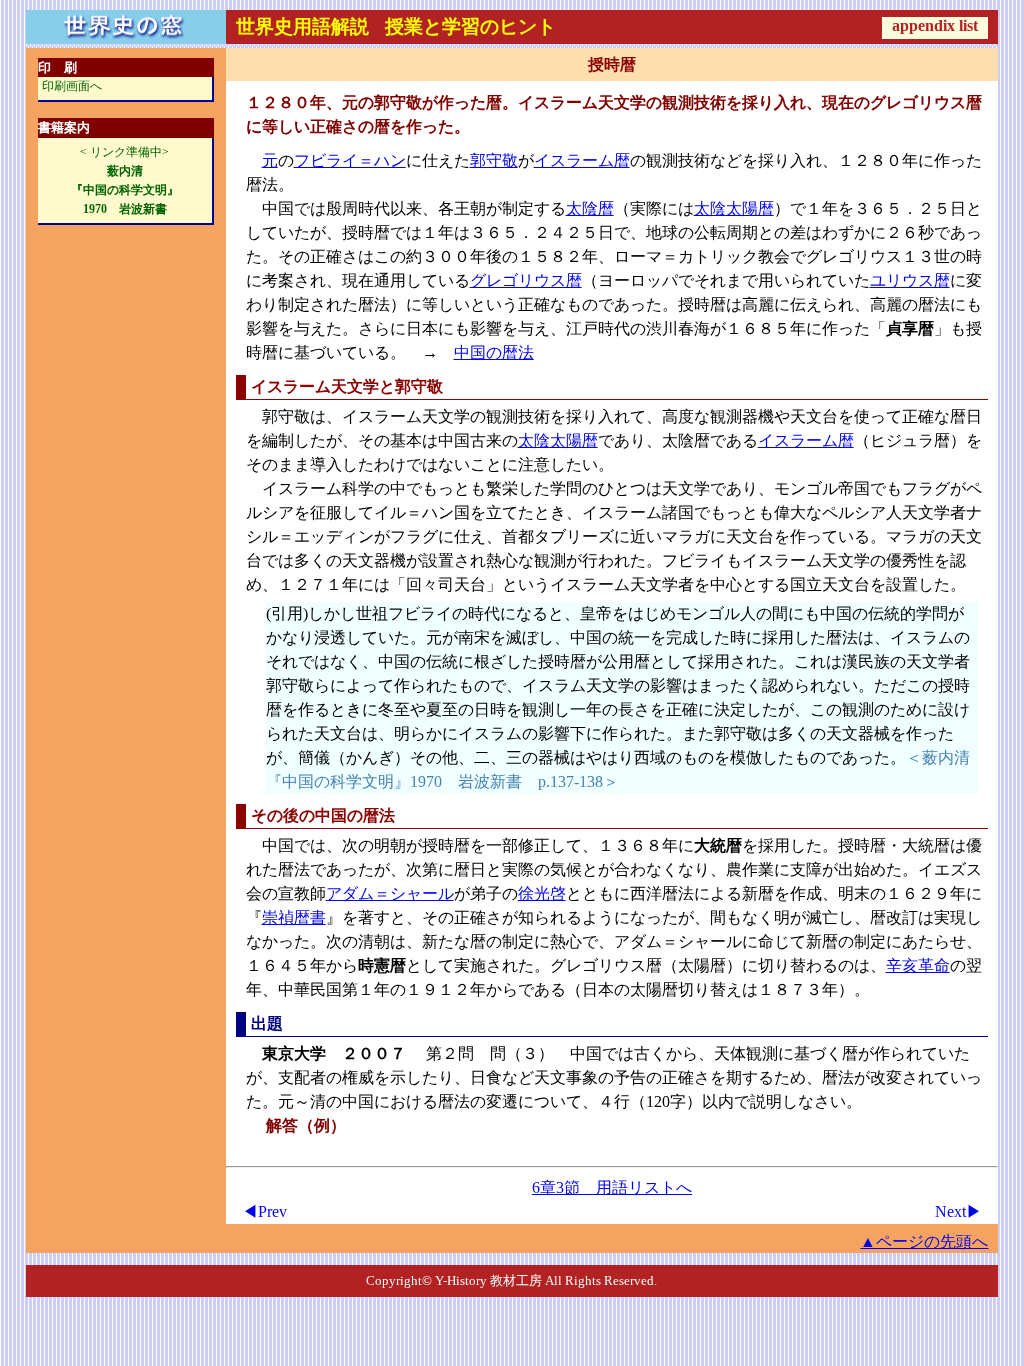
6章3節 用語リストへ (612, 1187)
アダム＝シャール (390, 893)
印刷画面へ (72, 86)
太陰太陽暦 (734, 208)
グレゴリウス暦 (526, 280)
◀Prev (264, 1211)
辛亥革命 (918, 965)
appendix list (935, 25)
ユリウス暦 (910, 280)
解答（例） (306, 1125)
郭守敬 (494, 160)
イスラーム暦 (582, 160)
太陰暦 (590, 208)
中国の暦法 (494, 352)
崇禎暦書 (294, 917)
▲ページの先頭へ (924, 1241)
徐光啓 (542, 893)
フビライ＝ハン (350, 160)
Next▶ (958, 1211)
